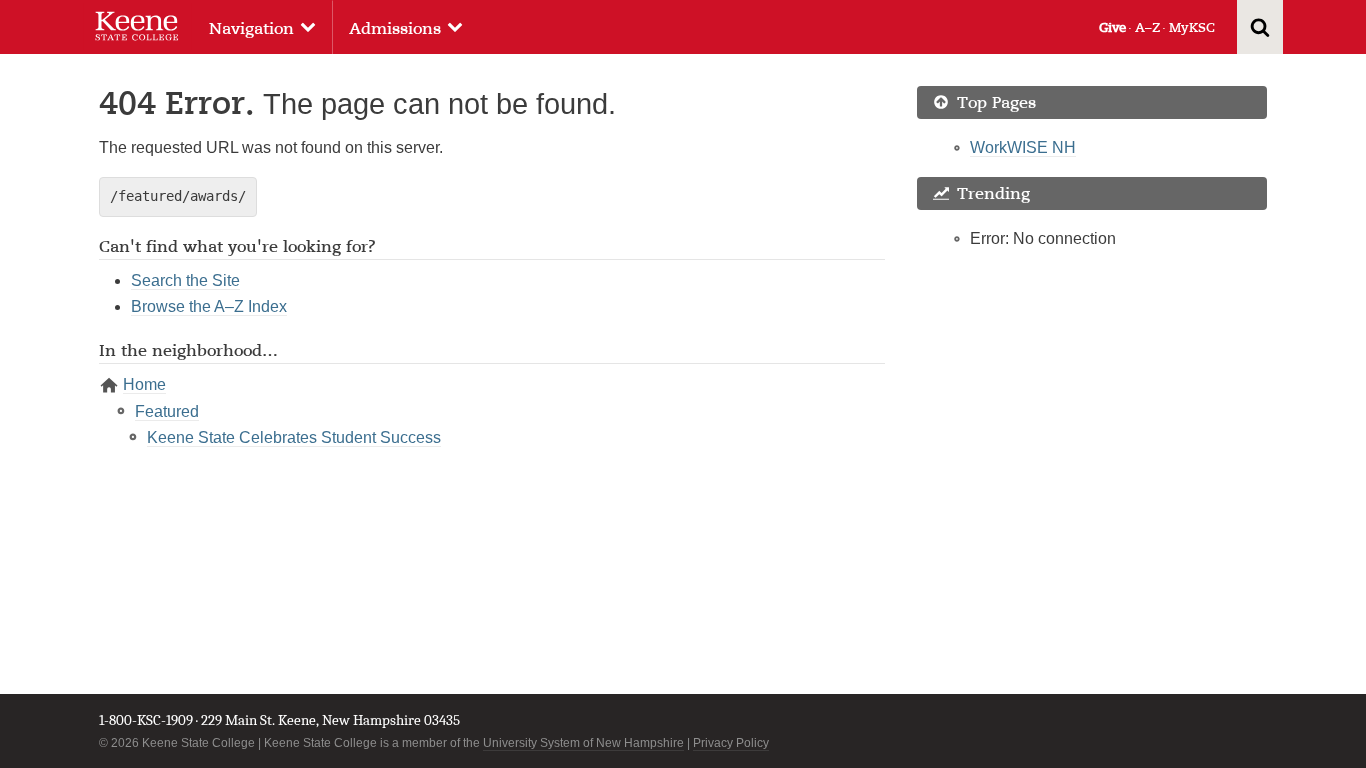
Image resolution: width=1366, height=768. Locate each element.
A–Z (1147, 27)
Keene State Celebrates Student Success (294, 437)
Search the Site (185, 280)
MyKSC (1192, 27)
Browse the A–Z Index (209, 306)
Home (144, 384)
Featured (167, 411)
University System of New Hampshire (583, 743)
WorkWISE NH (1023, 147)
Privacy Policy (731, 743)
